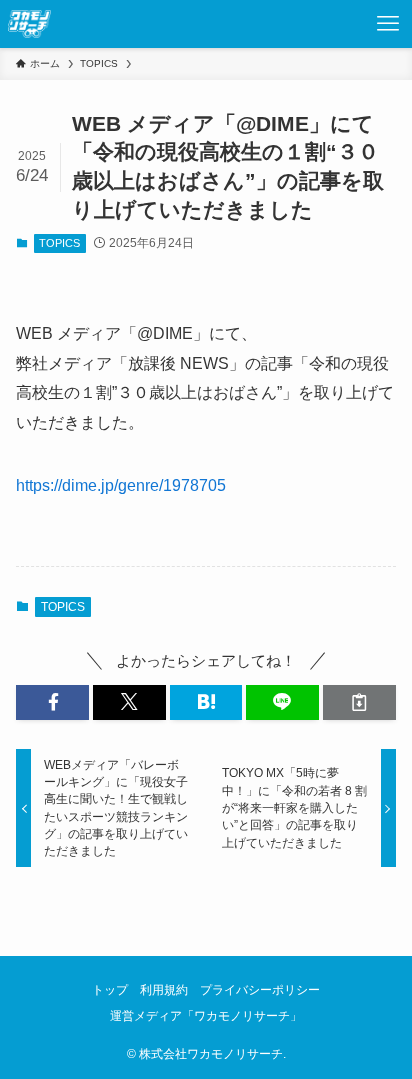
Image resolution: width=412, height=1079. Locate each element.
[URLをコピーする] (359, 702)
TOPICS (59, 243)
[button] (52, 702)
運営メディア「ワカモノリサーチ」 (206, 1016)
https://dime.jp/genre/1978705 (121, 485)
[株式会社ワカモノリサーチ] (29, 24)
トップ (110, 990)
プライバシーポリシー (260, 990)
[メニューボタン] (388, 24)
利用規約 (164, 990)
